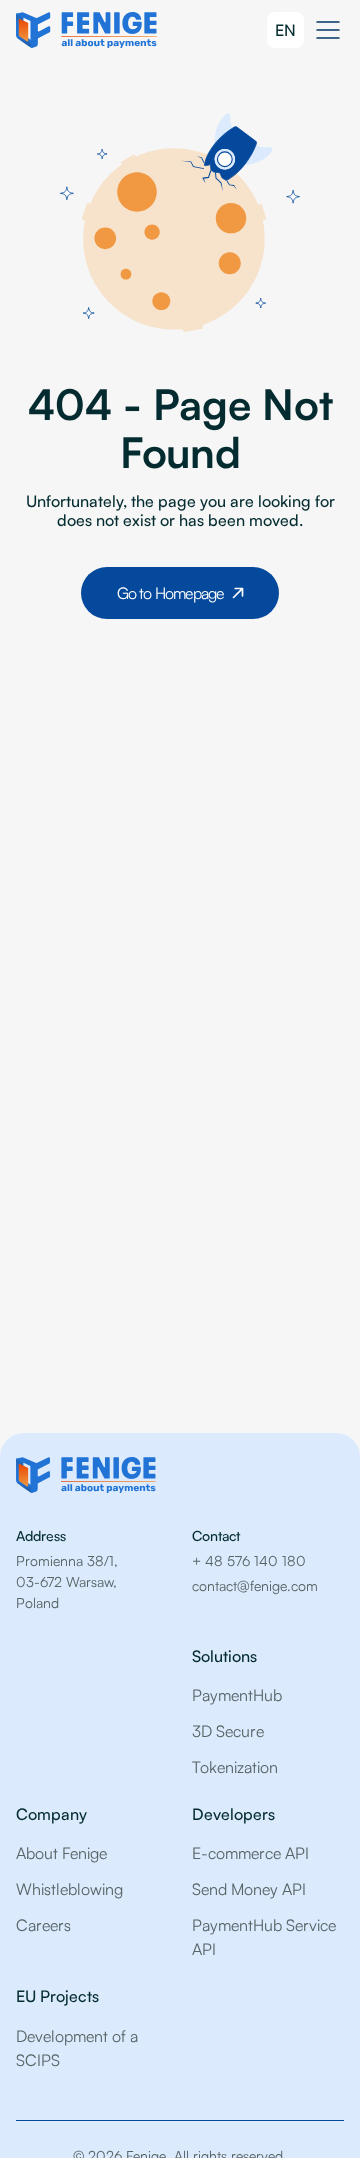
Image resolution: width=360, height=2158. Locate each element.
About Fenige (61, 1853)
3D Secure (228, 1731)
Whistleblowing (69, 1889)
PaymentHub (237, 1695)
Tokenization (235, 1767)
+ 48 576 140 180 (249, 1560)
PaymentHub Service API (264, 1937)
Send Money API (249, 1889)
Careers (43, 1925)
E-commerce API (250, 1853)
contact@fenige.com (255, 1585)
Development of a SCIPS (77, 2048)
